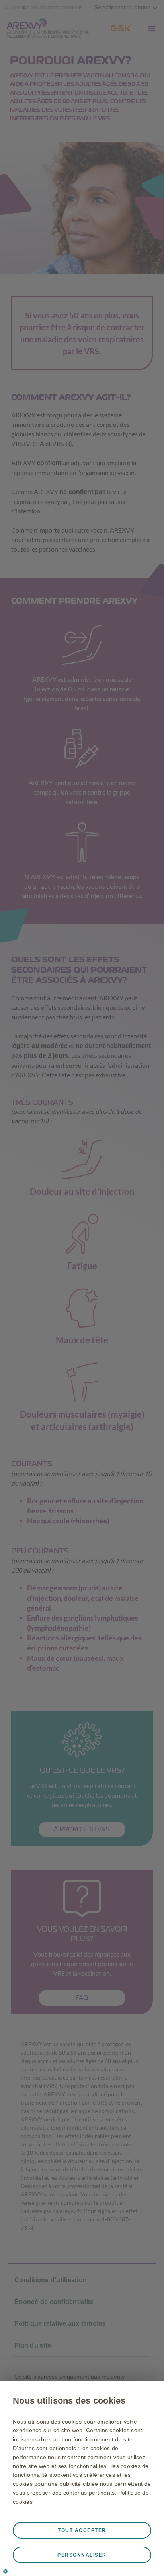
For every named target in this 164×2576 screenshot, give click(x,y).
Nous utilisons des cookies (69, 2401)
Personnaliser (82, 2555)
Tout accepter (82, 2530)
